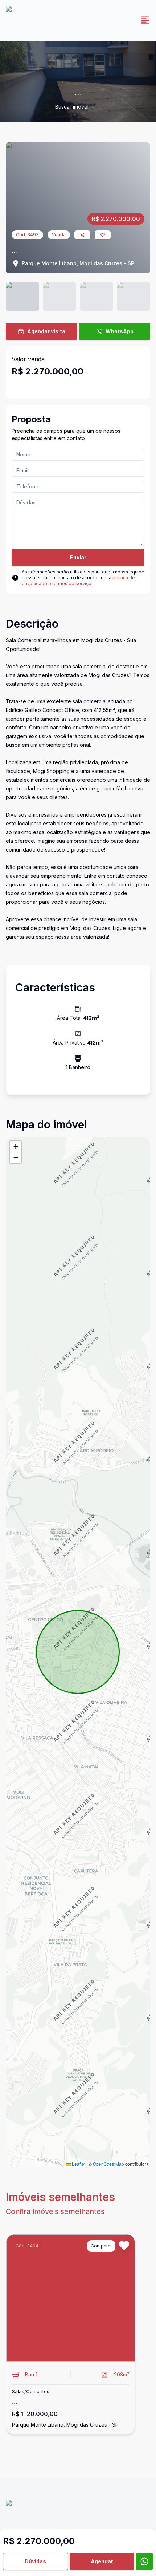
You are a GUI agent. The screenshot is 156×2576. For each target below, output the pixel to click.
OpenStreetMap (108, 2164)
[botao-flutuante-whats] (144, 2561)
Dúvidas (35, 2561)
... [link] (100, 107)
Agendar (102, 2561)
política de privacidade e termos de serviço (78, 581)
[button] (16, 1147)
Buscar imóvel (72, 107)
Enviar (78, 557)
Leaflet (78, 2164)
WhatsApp (120, 331)
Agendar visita (46, 331)
